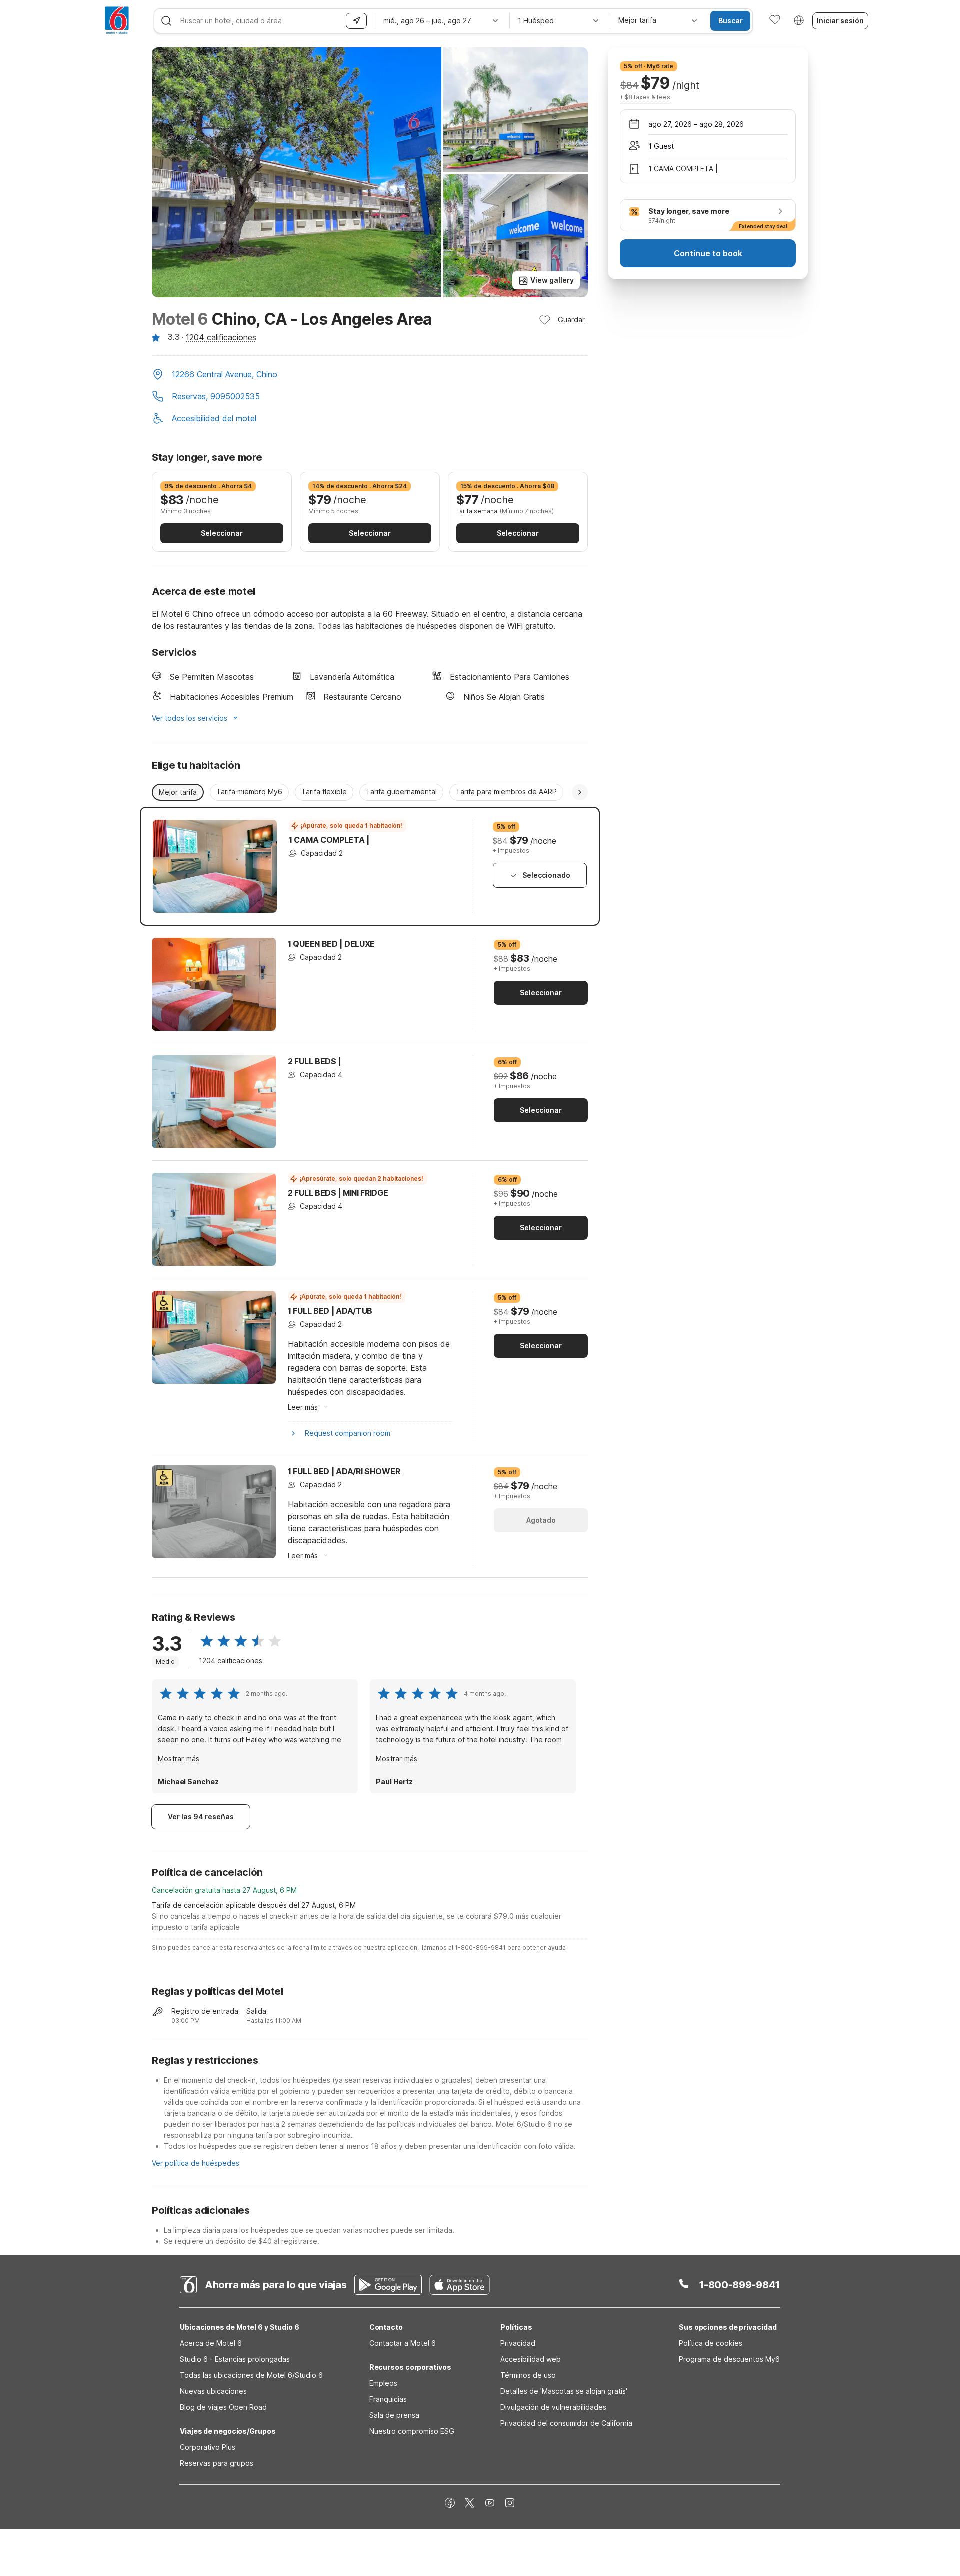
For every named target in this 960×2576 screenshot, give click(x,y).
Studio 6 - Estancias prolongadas (235, 2359)
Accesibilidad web (531, 2359)
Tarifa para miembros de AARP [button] (506, 792)
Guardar (571, 319)
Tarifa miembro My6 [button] (249, 792)
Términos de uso (528, 2375)
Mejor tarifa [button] (178, 792)
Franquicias (388, 2399)
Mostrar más (179, 1758)
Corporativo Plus (208, 2447)
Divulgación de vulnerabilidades (553, 2407)
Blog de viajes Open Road (223, 2407)
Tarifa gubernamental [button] (401, 792)
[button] (370, 375)
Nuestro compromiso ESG (412, 2431)
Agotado (541, 1520)
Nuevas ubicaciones (213, 2391)
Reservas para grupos (217, 2463)
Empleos (383, 2383)
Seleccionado (546, 875)
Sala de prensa (394, 2415)
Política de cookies (711, 2343)
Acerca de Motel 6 (211, 2343)
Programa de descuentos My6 (729, 2359)
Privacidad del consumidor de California (566, 2423)
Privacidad (518, 2343)
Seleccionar (222, 533)
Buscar (731, 20)
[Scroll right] (580, 792)
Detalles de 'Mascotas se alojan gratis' (564, 2391)
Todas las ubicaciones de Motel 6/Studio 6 (251, 2375)
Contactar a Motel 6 (403, 2343)
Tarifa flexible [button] (324, 792)
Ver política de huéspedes (196, 2163)
